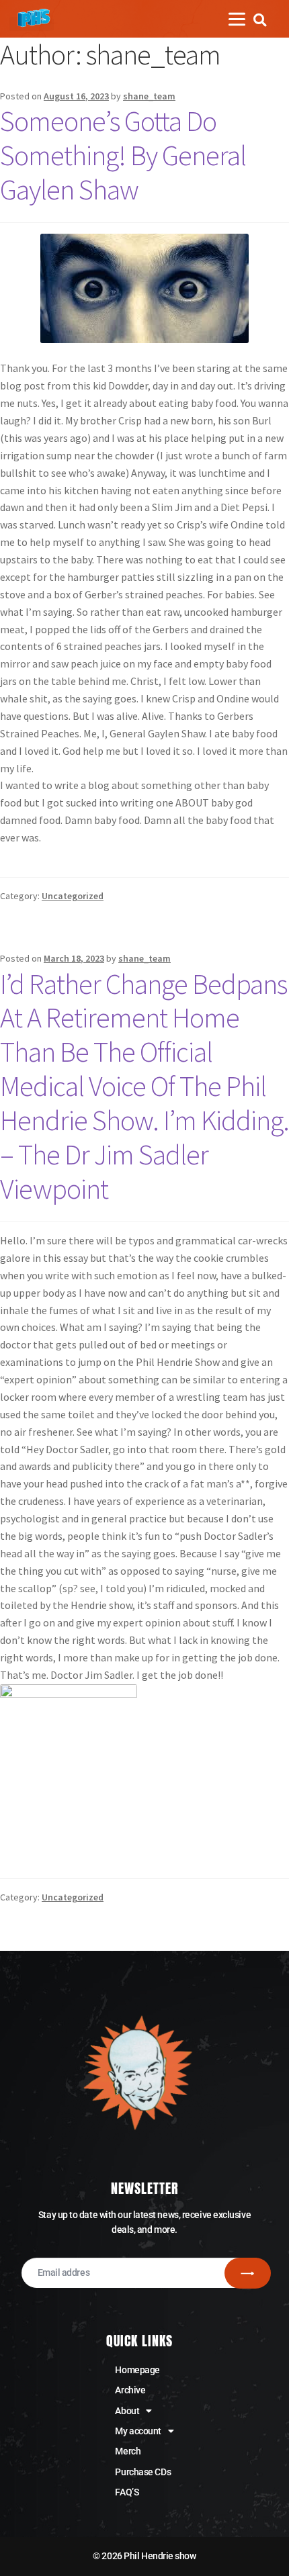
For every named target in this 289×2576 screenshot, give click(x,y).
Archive (130, 2390)
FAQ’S (127, 2492)
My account (138, 2431)
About (127, 2411)
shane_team (149, 96)
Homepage (137, 2370)
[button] (260, 20)
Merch (128, 2451)
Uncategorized (73, 896)
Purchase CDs (143, 2472)
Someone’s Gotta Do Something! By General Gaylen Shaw (123, 155)
